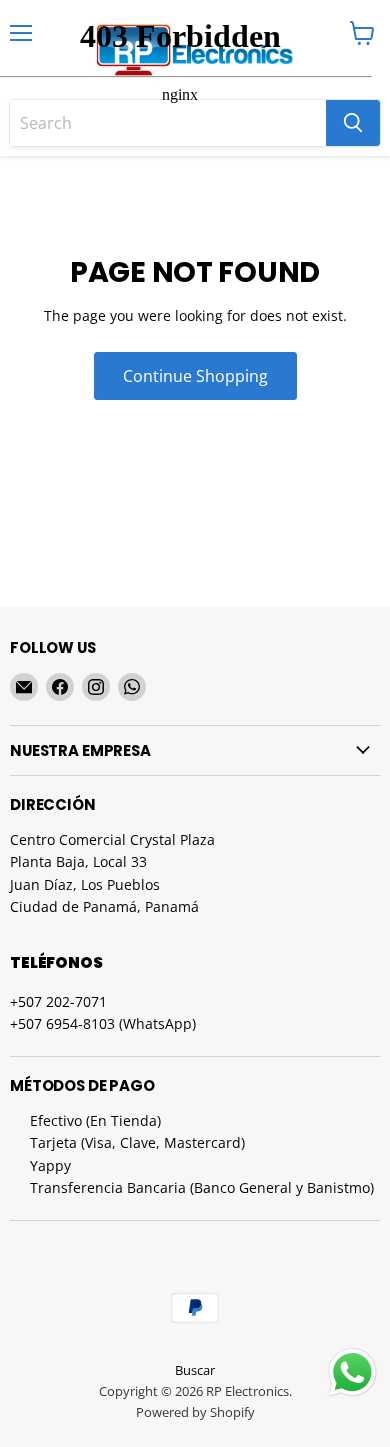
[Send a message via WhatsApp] (352, 1372)
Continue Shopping (195, 376)
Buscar (195, 1370)
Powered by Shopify (195, 1412)
